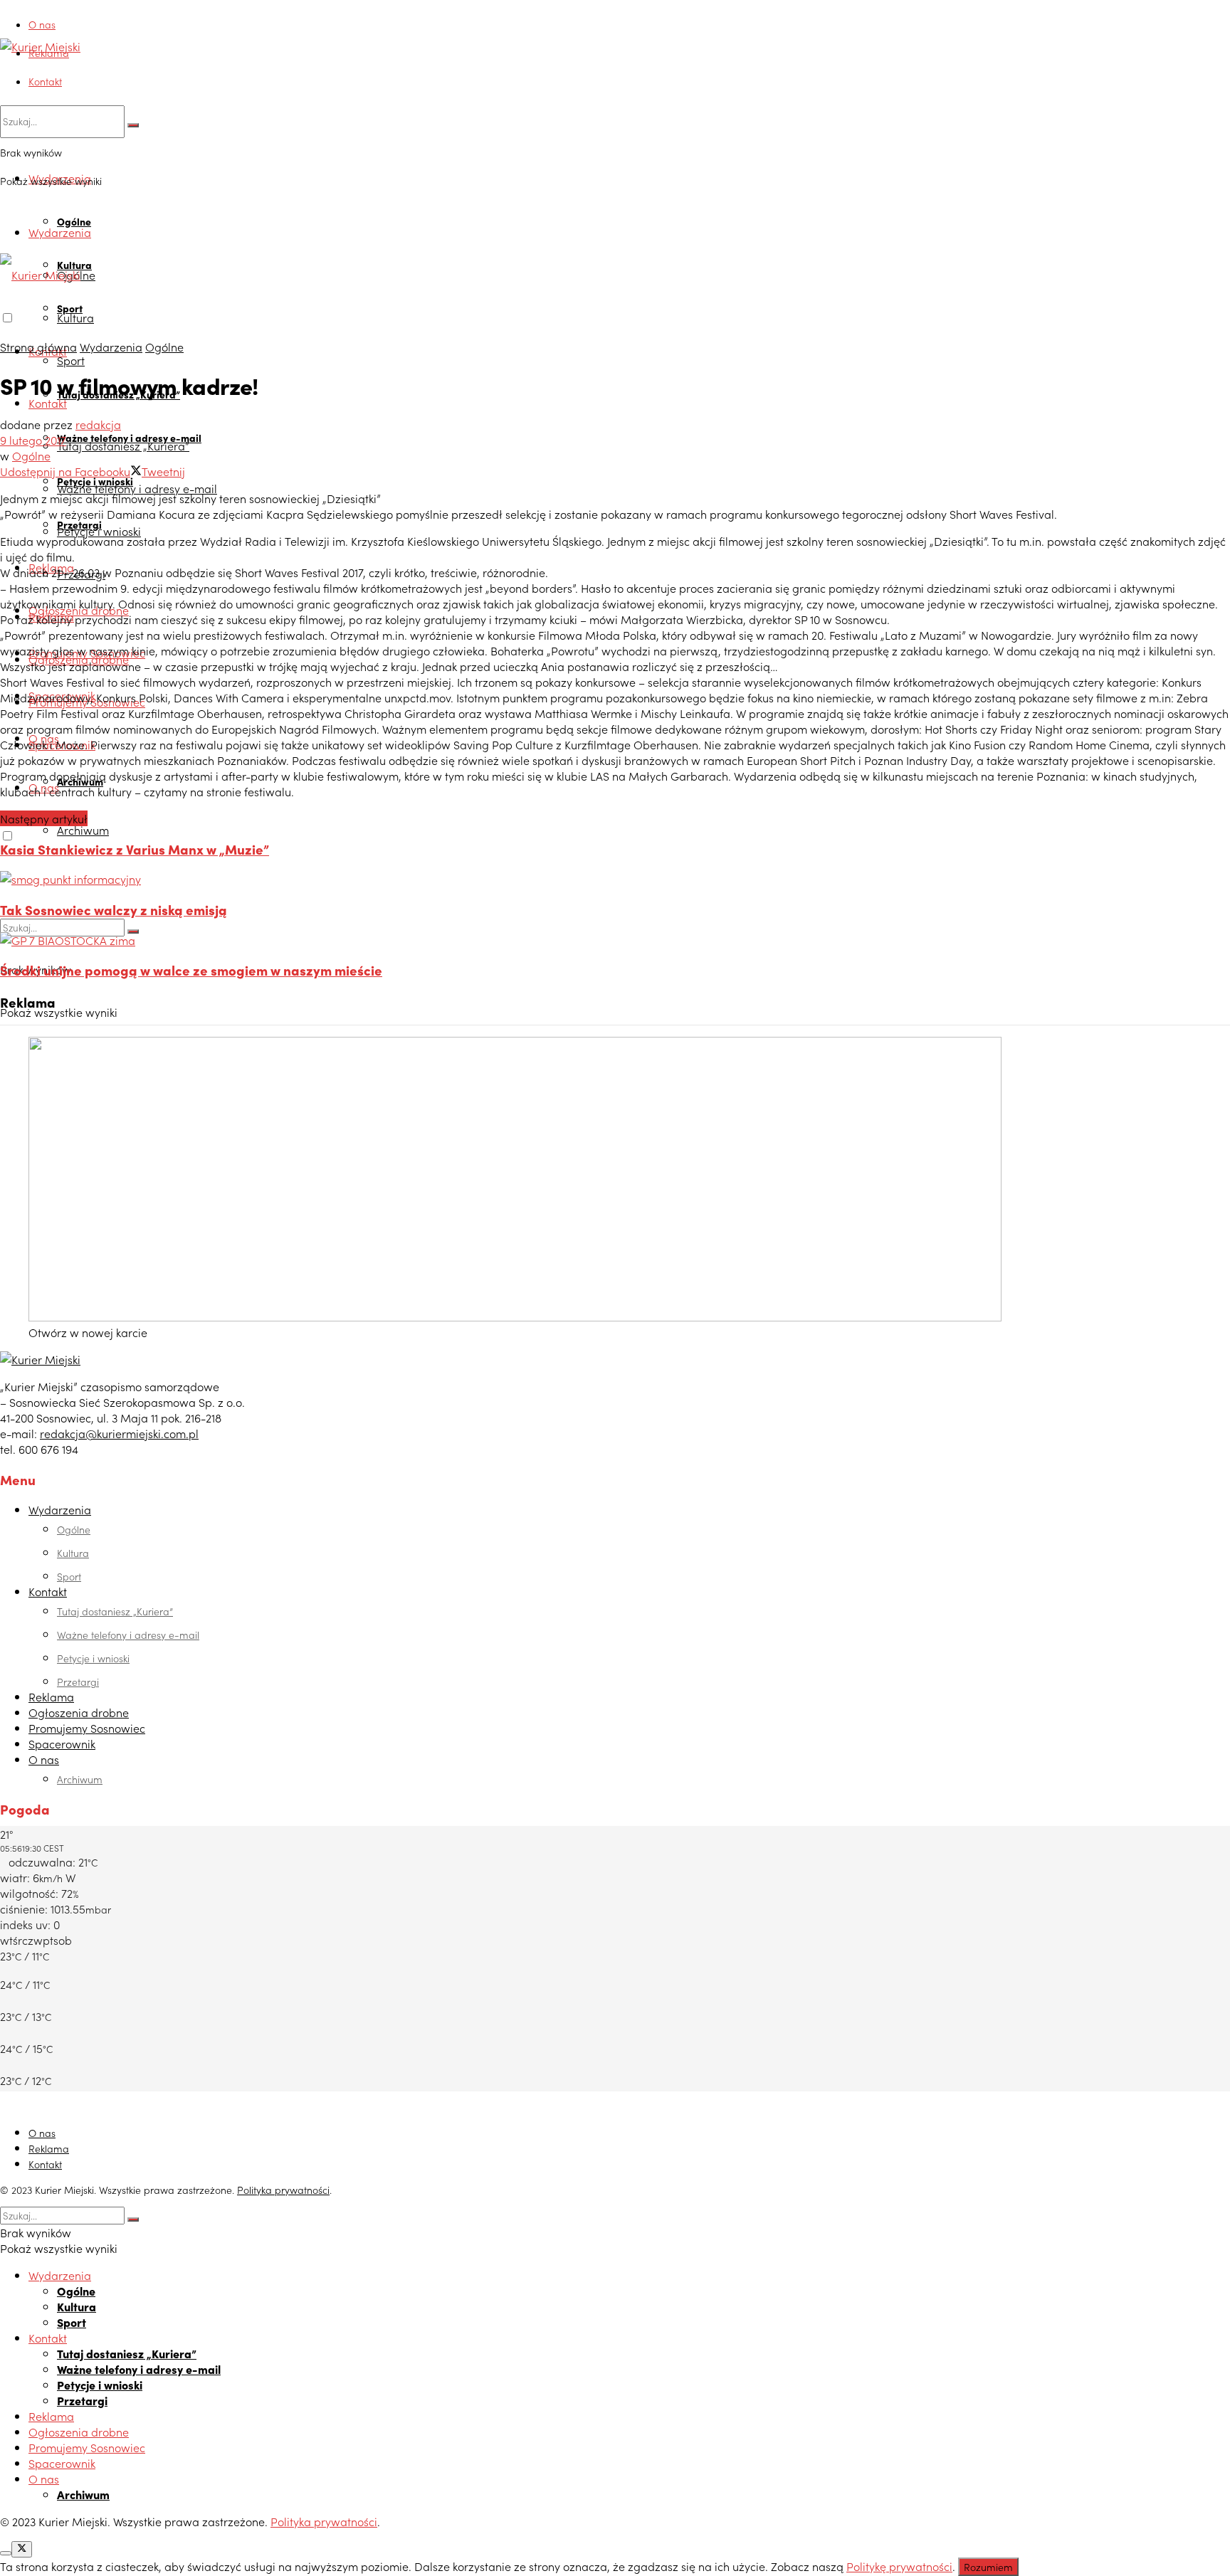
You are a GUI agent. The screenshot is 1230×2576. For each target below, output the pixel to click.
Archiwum (83, 830)
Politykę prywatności (899, 2566)
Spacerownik (62, 1743)
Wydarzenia (60, 232)
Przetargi (78, 1682)
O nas (42, 24)
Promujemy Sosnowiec (87, 1728)
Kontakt (45, 81)
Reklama (49, 53)
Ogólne (74, 221)
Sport (71, 360)
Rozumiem (988, 2567)
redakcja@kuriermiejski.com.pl (119, 1433)
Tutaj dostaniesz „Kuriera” (123, 445)
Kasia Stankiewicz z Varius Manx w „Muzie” (135, 849)
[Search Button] (133, 125)
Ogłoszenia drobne (79, 1712)
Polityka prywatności (283, 2190)
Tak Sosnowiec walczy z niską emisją (114, 909)
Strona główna (38, 347)
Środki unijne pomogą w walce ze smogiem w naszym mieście (191, 970)
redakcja (98, 424)
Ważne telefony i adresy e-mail (137, 488)
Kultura (75, 317)
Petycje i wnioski (99, 531)
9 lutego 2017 (33, 440)
